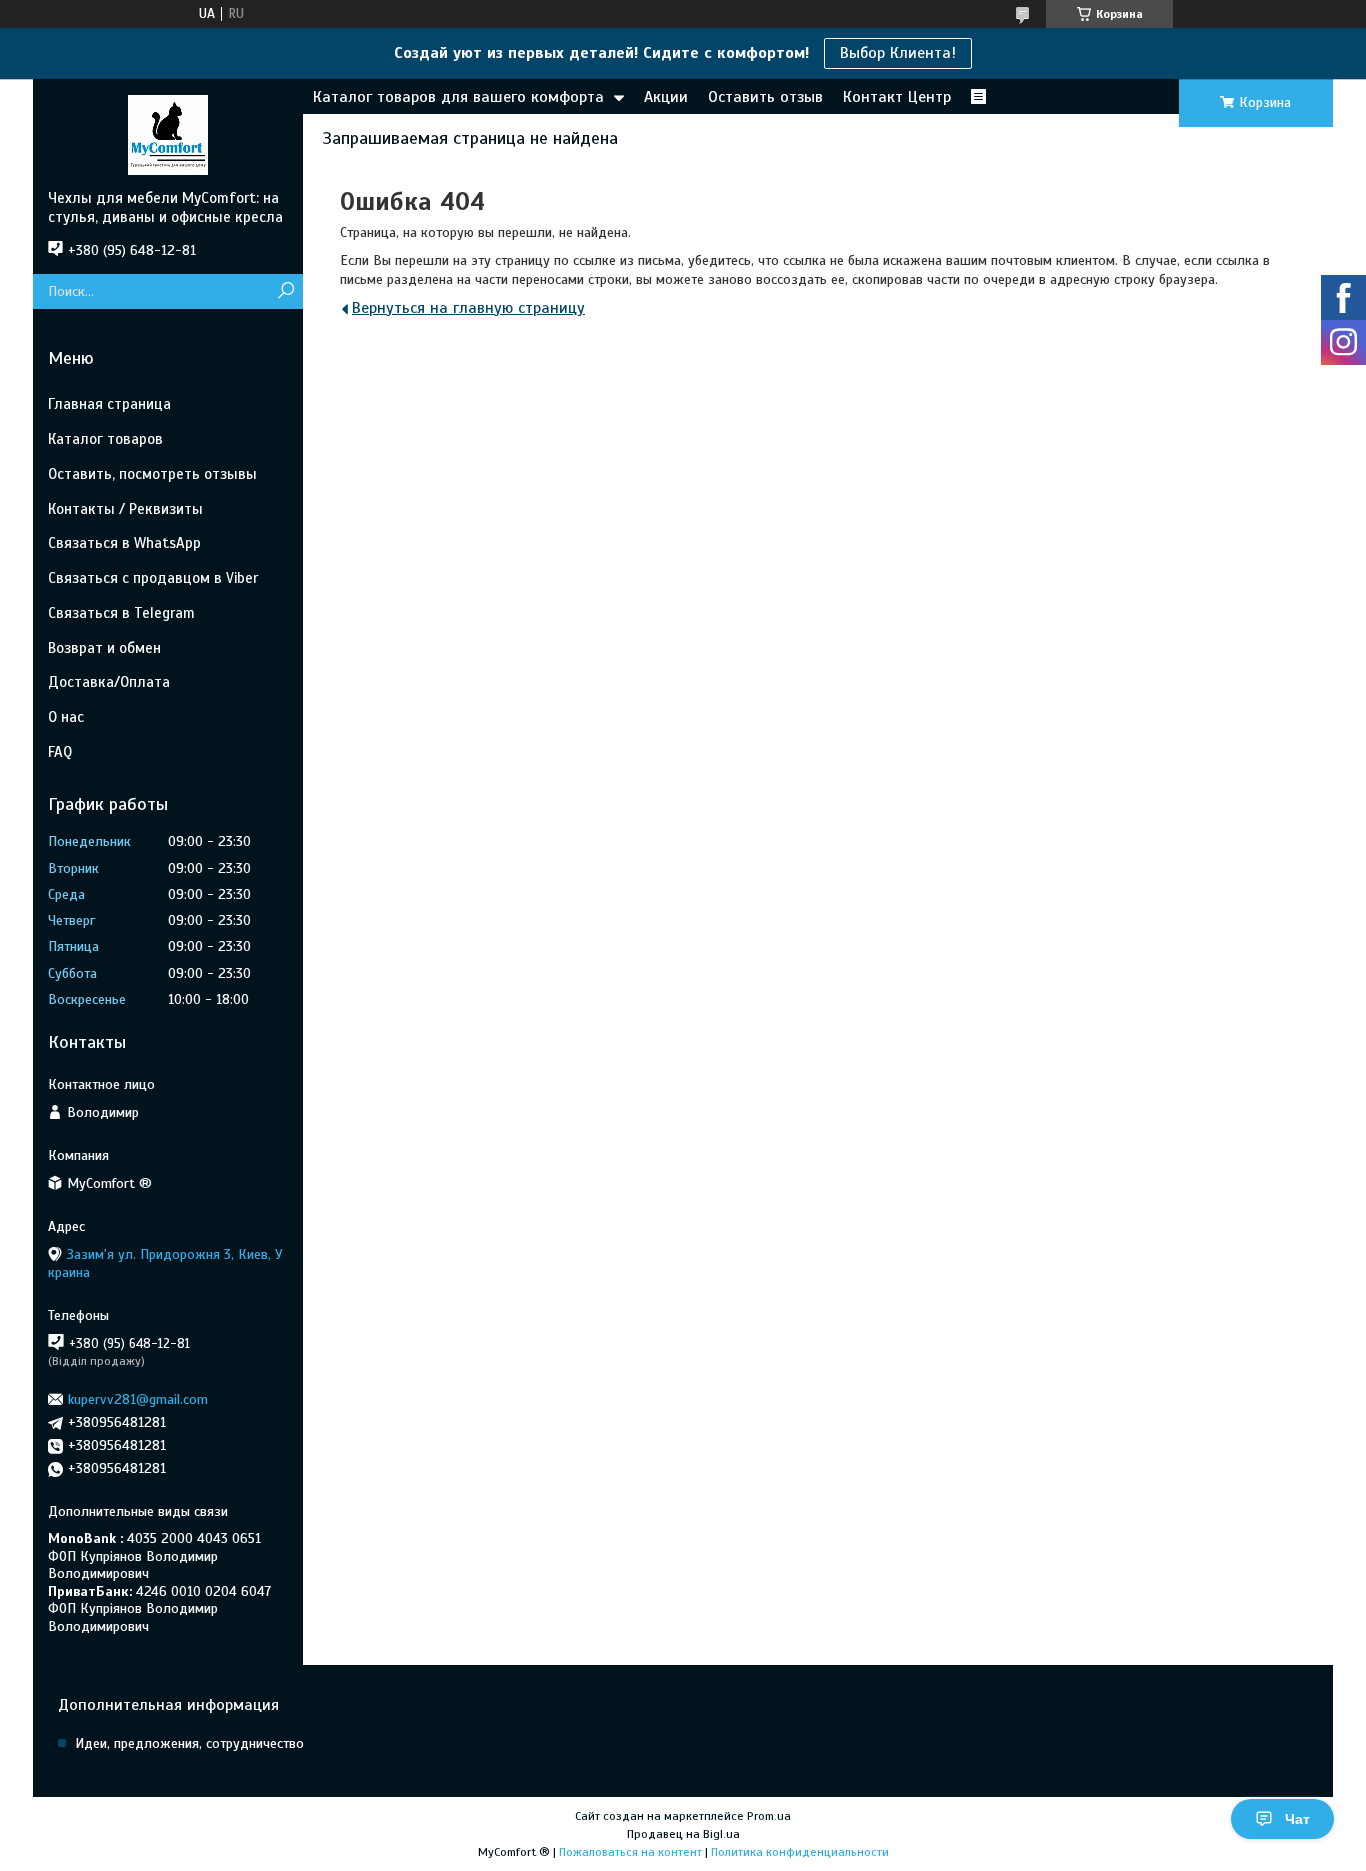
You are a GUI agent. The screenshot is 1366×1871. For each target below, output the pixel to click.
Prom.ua (769, 1816)
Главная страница (109, 404)
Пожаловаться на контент (630, 1852)
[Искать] (285, 291)
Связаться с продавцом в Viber (153, 578)
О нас (66, 717)
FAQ (60, 752)
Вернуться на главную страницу (468, 308)
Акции (666, 97)
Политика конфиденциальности (800, 1852)
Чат (1297, 1819)
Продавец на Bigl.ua (683, 1834)
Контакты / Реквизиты (125, 509)
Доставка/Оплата (109, 682)
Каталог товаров (105, 439)
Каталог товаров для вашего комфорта (458, 97)
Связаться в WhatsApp (124, 543)
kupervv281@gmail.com (138, 1399)
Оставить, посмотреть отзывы (152, 474)
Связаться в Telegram (121, 613)
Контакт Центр (897, 97)
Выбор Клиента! (898, 53)
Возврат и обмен (104, 648)
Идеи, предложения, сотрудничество (189, 1743)
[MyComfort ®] (168, 134)
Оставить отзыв (765, 97)
